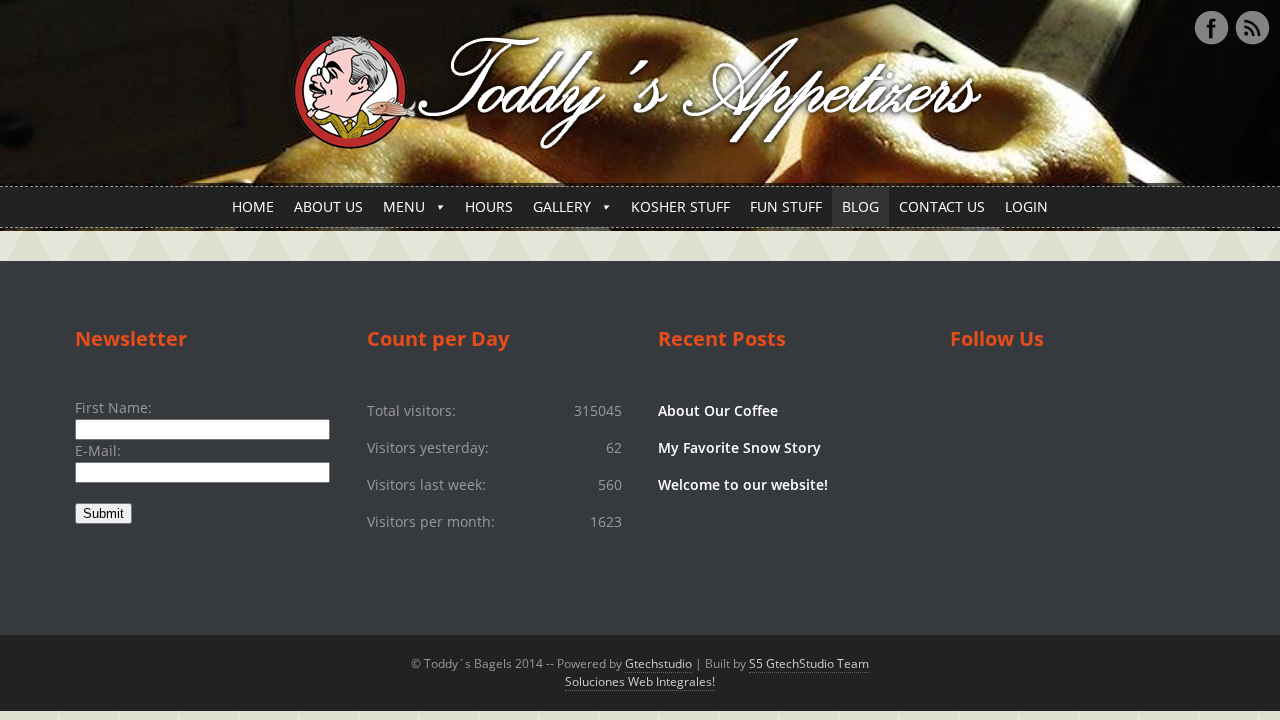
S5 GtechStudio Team (809, 663)
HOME (253, 206)
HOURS (489, 206)
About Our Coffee (718, 410)
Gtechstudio (658, 663)
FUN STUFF (786, 206)
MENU (404, 206)
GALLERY (562, 206)
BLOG (860, 206)
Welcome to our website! (743, 484)
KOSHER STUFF (680, 206)
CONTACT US (942, 206)
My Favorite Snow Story (739, 447)
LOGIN (1026, 206)
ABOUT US (328, 206)
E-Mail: (98, 450)
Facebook (1211, 28)
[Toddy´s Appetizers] (640, 138)
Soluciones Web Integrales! (640, 681)
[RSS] (1252, 28)
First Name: (113, 407)
